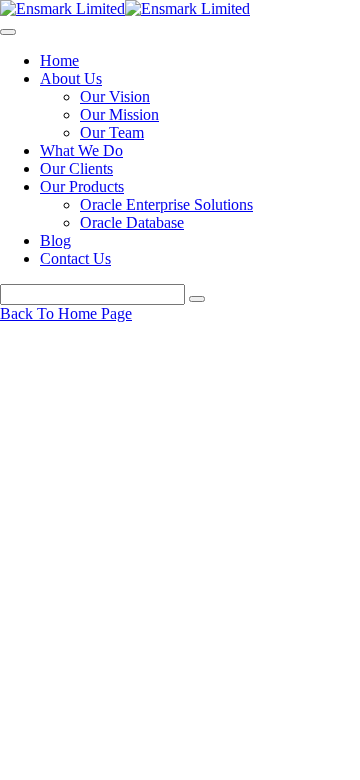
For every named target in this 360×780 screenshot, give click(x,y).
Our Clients (76, 168)
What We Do (81, 150)
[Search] (197, 299)
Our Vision (115, 96)
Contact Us (75, 258)
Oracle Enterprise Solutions (166, 204)
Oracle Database (132, 222)
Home (59, 60)
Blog (55, 240)
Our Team (112, 132)
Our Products (82, 186)
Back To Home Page (66, 313)
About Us (71, 78)
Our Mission (119, 114)
